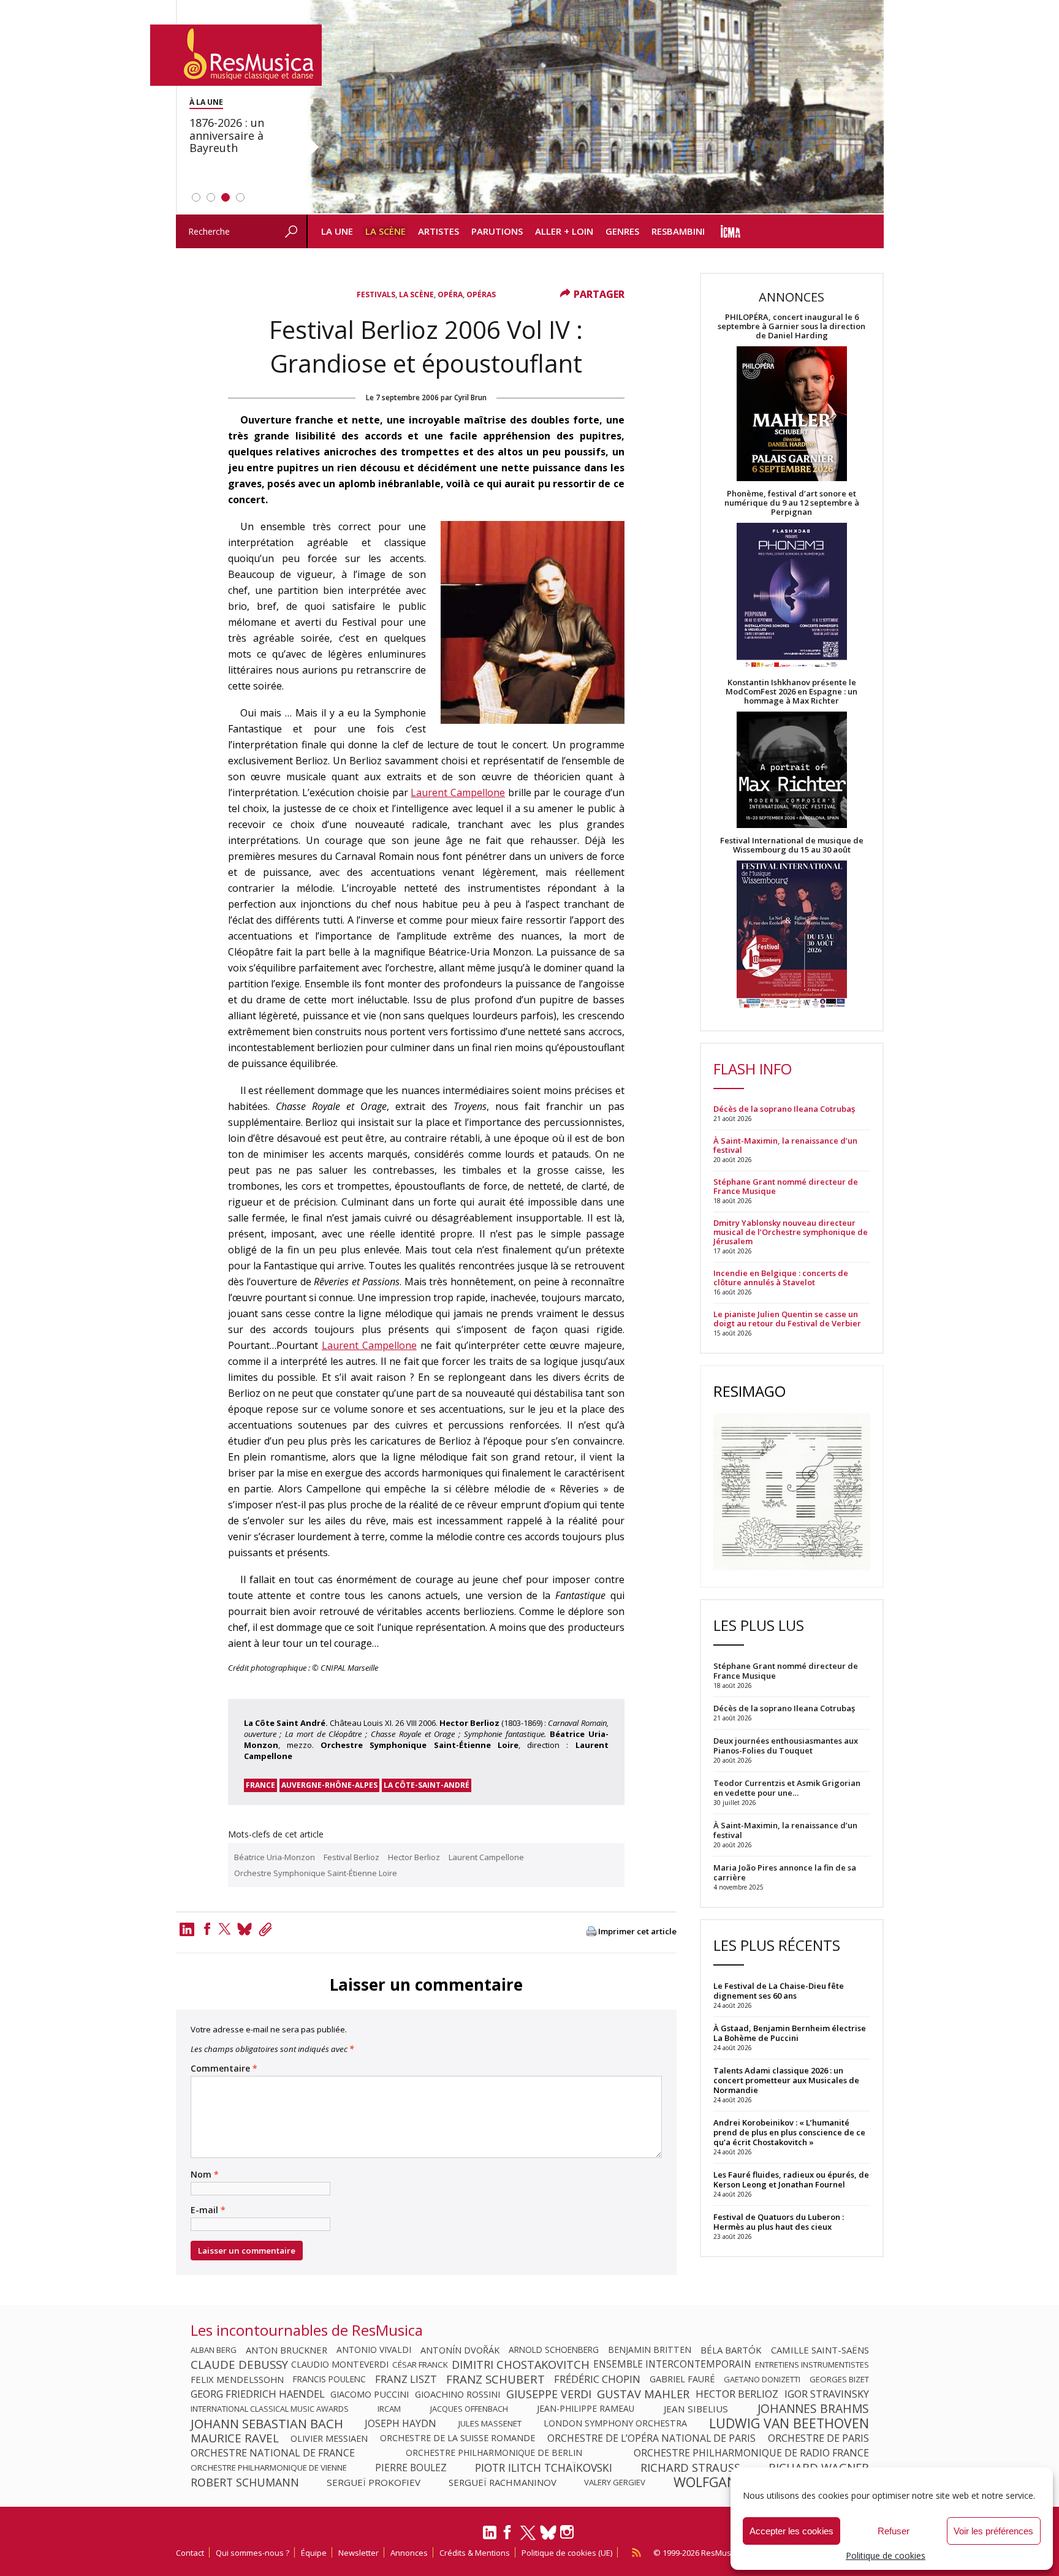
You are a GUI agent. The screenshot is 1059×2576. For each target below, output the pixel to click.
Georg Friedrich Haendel (258, 2394)
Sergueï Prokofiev (374, 2482)
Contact (190, 2553)
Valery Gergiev (615, 2482)
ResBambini (678, 231)
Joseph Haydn (400, 2423)
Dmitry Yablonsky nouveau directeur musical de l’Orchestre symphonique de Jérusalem (791, 1232)
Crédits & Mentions (475, 2553)
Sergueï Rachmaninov (503, 2482)
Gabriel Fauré (682, 2379)
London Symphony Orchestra (615, 2423)
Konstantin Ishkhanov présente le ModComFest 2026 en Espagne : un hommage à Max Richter (791, 692)
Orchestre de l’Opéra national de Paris (651, 2438)
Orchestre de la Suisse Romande (457, 2438)
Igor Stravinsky (827, 2394)
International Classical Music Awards (270, 2409)
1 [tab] (196, 197)
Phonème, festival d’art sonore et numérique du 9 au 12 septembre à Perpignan (792, 503)
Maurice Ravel (235, 2438)
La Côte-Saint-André (427, 1785)
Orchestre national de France (273, 2453)
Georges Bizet (839, 2379)
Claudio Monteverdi (340, 2365)
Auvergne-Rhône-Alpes (329, 1785)
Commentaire (224, 2069)
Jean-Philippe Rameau (586, 2409)
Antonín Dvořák (460, 2350)
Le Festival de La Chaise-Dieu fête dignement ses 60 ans (779, 1991)
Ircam (389, 2409)
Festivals (376, 294)
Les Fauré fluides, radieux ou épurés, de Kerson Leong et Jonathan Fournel (791, 2179)
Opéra (450, 294)
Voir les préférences (993, 2531)
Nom (205, 2175)
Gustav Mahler (643, 2394)
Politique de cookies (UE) (567, 2553)
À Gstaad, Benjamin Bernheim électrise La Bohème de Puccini (790, 2033)
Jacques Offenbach (469, 2409)
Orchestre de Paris (818, 2438)
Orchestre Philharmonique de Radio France (751, 2453)
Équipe (314, 2553)
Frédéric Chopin (597, 2379)
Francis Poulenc (329, 2379)
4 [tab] (240, 197)
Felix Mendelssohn (237, 2379)
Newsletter (359, 2553)
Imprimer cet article (637, 1932)
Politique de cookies (886, 2555)
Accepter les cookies (791, 2531)
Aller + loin (564, 231)
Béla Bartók (731, 2350)
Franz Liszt (406, 2379)
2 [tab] (211, 197)
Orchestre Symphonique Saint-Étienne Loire (316, 1873)
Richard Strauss (690, 2468)
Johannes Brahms (813, 2409)
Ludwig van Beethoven (789, 2423)
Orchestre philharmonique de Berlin (494, 2453)
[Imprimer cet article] (591, 1932)
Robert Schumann (245, 2482)
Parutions (497, 231)
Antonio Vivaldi (374, 2350)
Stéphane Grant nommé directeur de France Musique (786, 1187)
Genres (622, 231)
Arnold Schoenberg (554, 2350)
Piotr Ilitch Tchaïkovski (544, 2468)
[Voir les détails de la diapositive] (595, 107)
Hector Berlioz (414, 1857)
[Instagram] (568, 2532)
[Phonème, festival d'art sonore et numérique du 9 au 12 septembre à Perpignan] (792, 597)
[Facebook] (207, 1929)
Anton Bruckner (287, 2350)
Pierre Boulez (411, 2468)
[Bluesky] (548, 2532)
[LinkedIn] (490, 2537)
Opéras (481, 294)
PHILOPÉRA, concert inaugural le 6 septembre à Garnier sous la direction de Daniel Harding (791, 326)
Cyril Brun (470, 397)
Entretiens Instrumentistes (812, 2365)
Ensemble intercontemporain (672, 2365)
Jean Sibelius (696, 2409)
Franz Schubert (495, 2379)
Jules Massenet (490, 2423)
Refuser (894, 2531)
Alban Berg (214, 2350)
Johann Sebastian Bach (267, 2423)
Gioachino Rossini (457, 2394)
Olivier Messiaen (329, 2438)
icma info (731, 231)
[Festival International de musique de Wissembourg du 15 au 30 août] (792, 935)
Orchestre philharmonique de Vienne (269, 2468)
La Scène (385, 231)
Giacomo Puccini (370, 2394)
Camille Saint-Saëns (820, 2350)
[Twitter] (225, 1929)
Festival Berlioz (351, 1857)
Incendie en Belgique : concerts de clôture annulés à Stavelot (781, 1278)
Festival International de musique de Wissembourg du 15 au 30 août (792, 845)
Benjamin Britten (650, 2350)
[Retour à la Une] (236, 55)
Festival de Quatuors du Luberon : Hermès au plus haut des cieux (779, 2222)
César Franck (420, 2365)
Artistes (438, 231)
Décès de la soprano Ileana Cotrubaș (784, 1109)
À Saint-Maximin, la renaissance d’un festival (785, 1146)
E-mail (208, 2210)
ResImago (750, 1391)
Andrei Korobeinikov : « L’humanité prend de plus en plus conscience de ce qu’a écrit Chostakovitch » (789, 2132)
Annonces (409, 2553)
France (260, 1785)
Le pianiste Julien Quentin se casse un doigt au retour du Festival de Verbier (787, 1319)
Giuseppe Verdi (549, 2394)
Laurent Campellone (458, 792)
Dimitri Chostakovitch (521, 2365)
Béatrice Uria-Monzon (275, 1857)
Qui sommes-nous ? (252, 2553)
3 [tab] (226, 197)
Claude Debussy (239, 2365)
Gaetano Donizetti (762, 2379)
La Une (337, 231)
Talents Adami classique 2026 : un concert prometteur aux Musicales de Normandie (786, 2080)
